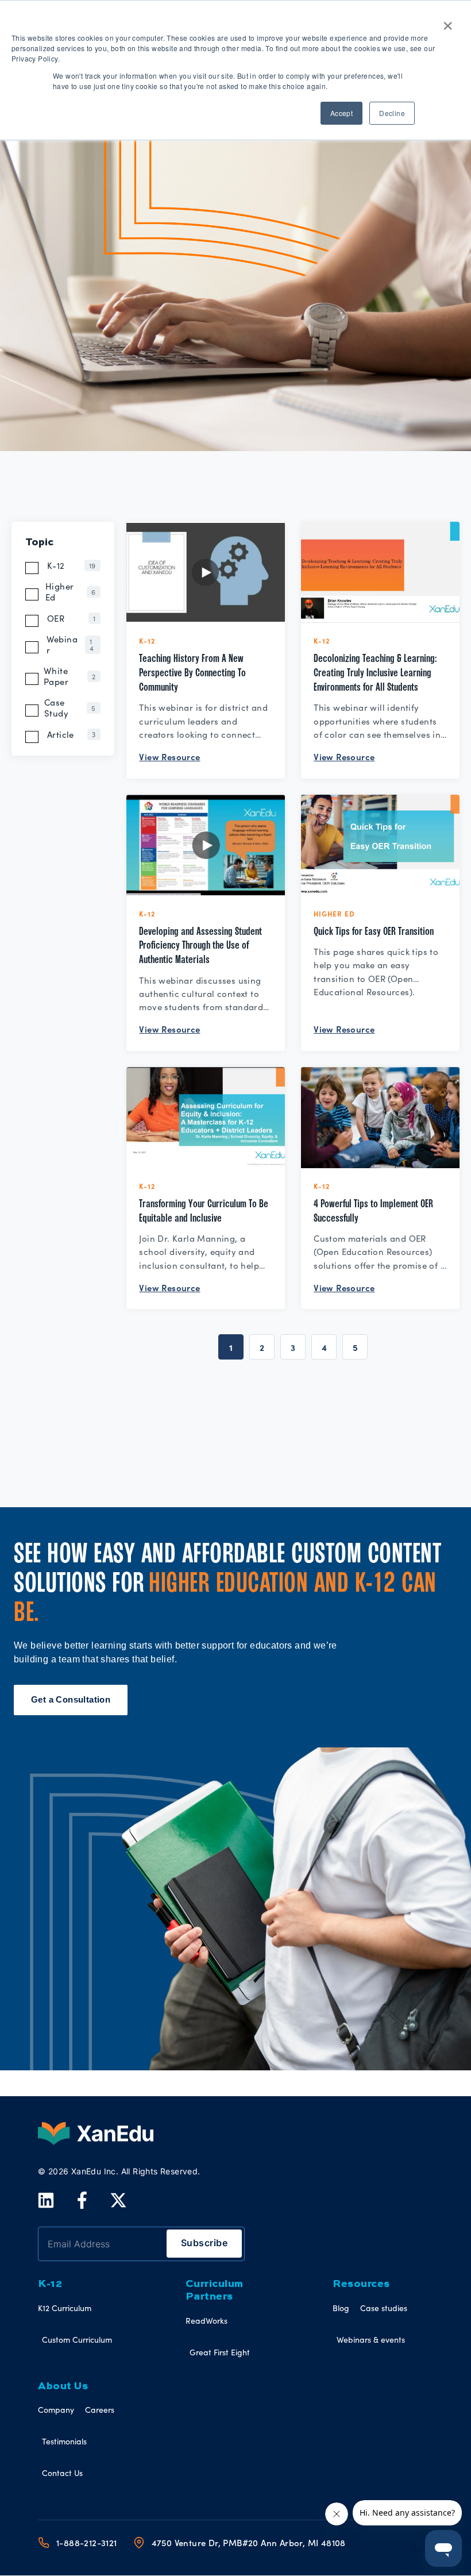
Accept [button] (341, 113)
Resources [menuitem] (361, 2284)
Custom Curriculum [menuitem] (77, 2340)
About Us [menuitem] (63, 2386)
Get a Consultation (71, 1699)
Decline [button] (392, 113)
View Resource (169, 756)
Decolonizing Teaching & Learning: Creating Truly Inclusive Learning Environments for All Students (375, 673)
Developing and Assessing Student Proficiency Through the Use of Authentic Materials (200, 946)
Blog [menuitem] (341, 2308)
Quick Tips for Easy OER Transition (374, 931)
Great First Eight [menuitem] (220, 2352)
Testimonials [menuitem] (64, 2441)
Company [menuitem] (56, 2410)
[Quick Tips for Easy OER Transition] (380, 845)
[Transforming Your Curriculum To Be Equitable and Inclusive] (206, 1118)
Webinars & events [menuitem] (371, 2340)
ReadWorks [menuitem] (206, 2321)
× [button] (448, 22)
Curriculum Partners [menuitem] (215, 2290)
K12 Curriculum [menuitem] (65, 2308)
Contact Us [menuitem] (62, 2473)
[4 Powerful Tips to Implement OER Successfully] (380, 1118)
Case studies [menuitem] (384, 2308)
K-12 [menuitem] (50, 2284)
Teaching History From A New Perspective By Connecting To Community (192, 673)
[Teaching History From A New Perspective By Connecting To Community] (206, 572)
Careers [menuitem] (100, 2410)
